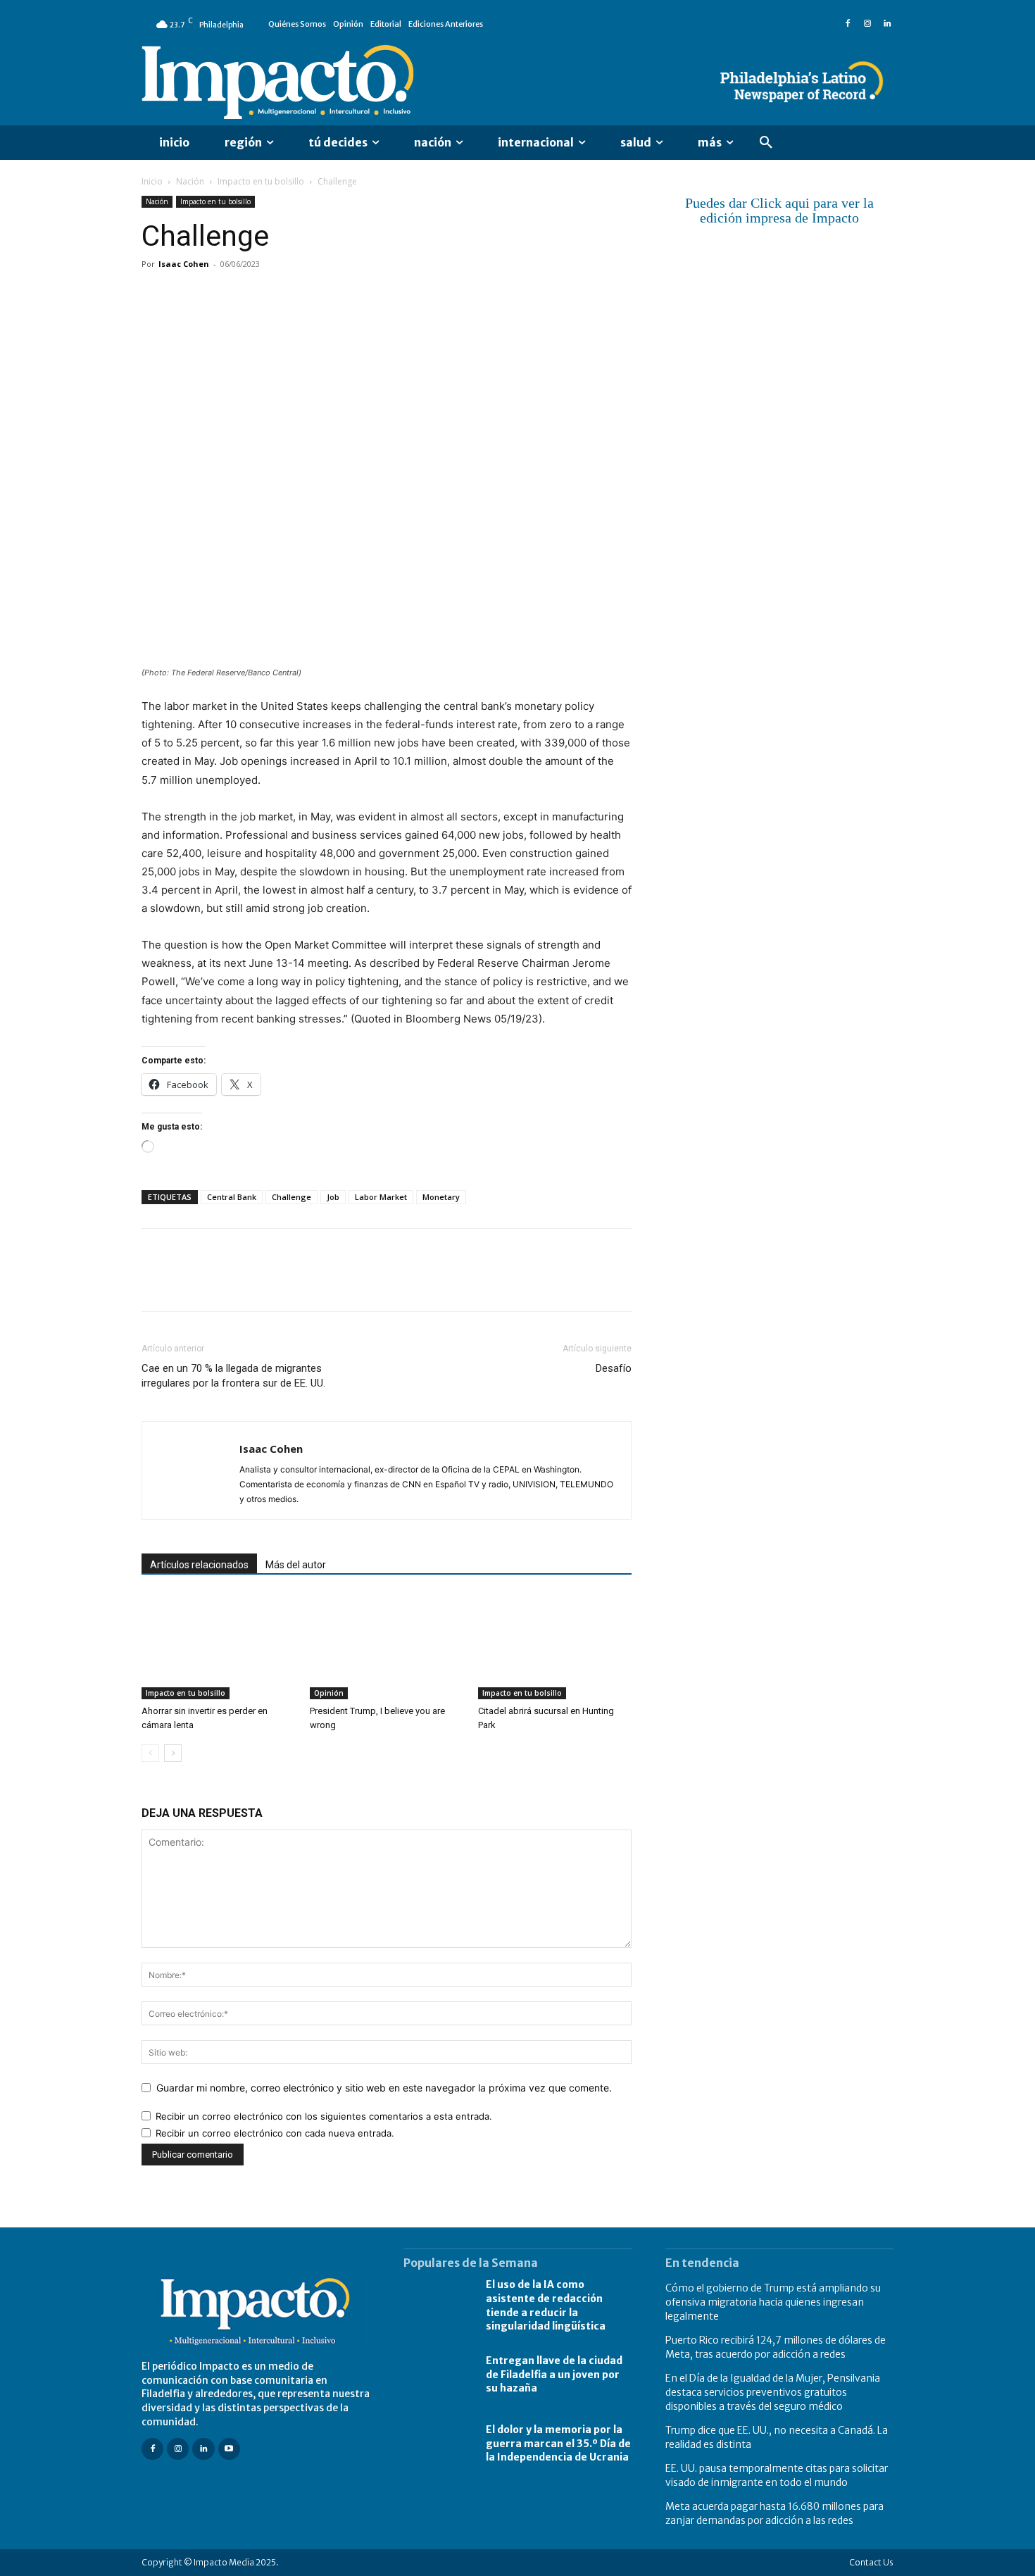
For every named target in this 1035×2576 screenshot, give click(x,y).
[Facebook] (848, 24)
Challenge (291, 1197)
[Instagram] (867, 24)
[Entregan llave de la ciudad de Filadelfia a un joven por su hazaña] (438, 2375)
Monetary (441, 1197)
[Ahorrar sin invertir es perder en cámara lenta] (218, 1646)
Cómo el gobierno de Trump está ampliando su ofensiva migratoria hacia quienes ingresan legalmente (773, 2302)
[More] (318, 296)
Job (333, 1197)
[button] (766, 143)
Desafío (614, 1368)
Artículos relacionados (199, 1565)
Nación (190, 181)
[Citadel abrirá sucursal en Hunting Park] (555, 1646)
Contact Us (871, 2562)
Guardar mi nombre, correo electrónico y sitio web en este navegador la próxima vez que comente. (384, 2088)
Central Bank (232, 1197)
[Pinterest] (220, 296)
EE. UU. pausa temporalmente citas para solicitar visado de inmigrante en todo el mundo (777, 2475)
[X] (188, 296)
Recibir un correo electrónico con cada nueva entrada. (275, 2133)
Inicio (152, 181)
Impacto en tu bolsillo (261, 181)
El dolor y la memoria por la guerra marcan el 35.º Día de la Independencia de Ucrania (558, 2443)
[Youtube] (229, 2449)
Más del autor (296, 1565)
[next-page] (173, 1753)
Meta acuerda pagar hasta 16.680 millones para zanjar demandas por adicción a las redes (774, 2513)
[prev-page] (150, 1753)
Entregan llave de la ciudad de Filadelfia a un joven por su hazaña (554, 2374)
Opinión (329, 1693)
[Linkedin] (887, 24)
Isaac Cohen (184, 264)
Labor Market (381, 1197)
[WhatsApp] (253, 296)
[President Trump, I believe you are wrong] (387, 1646)
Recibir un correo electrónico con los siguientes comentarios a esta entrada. (324, 2116)
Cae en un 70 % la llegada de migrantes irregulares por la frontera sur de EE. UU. (233, 1376)
